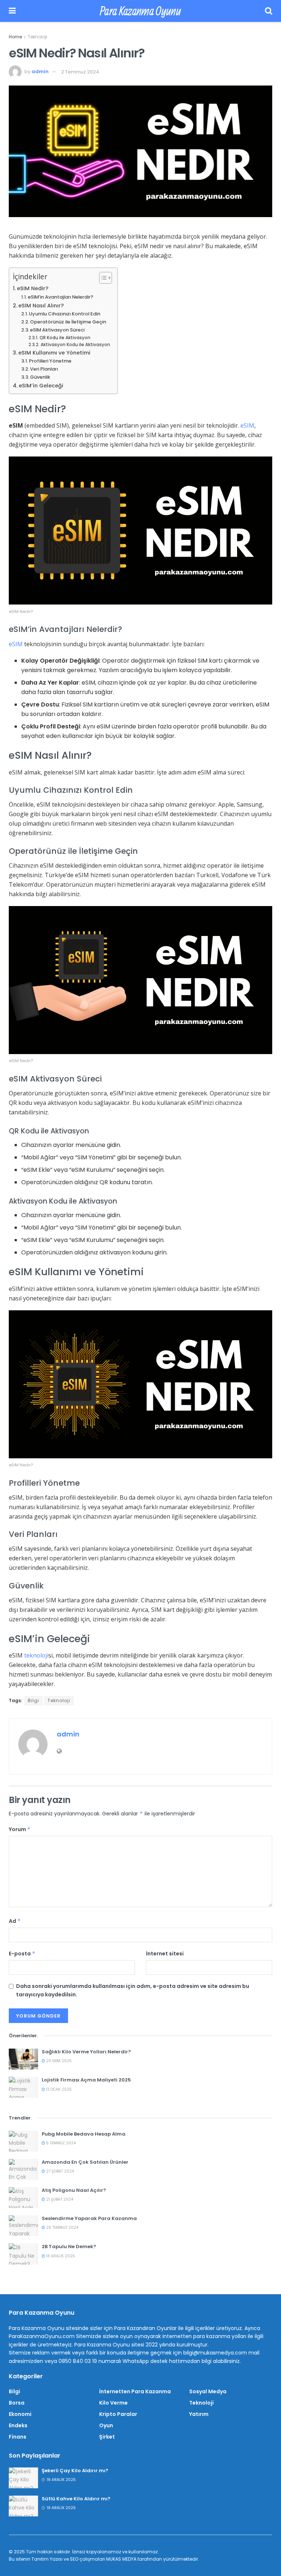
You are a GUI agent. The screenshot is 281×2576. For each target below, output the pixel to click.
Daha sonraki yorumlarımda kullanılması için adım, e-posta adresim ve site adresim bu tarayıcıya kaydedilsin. (133, 1990)
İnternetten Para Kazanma (135, 2391)
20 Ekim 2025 (58, 2061)
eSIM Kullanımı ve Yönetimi (54, 353)
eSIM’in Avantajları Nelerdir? (61, 297)
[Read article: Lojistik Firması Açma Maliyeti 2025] (23, 2087)
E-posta (22, 1954)
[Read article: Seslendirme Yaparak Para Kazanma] (23, 2226)
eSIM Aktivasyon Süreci (57, 330)
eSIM (247, 425)
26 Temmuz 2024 (62, 2228)
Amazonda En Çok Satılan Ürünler (85, 2162)
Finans (18, 2437)
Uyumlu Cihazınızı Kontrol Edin (65, 314)
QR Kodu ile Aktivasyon (65, 338)
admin (40, 72)
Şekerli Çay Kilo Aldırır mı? (75, 2471)
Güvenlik (40, 377)
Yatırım (199, 2414)
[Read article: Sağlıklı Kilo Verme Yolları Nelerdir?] (23, 2059)
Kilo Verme (113, 2403)
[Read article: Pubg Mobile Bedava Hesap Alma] (23, 2141)
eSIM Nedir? (33, 288)
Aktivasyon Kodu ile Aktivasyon (75, 345)
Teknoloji (38, 37)
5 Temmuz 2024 (60, 2143)
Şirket (107, 2437)
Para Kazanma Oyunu (140, 11)
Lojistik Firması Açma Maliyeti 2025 (86, 2080)
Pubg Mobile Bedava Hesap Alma (84, 2134)
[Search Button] (269, 11)
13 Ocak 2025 (58, 2089)
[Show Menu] (12, 11)
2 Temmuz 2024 (80, 72)
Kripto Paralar (118, 2414)
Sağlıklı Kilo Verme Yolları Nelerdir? (86, 2052)
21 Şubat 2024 (59, 2199)
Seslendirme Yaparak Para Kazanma (89, 2218)
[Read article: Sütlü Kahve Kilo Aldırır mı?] (23, 2506)
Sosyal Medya (208, 2391)
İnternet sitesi (165, 1954)
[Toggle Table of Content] (102, 278)
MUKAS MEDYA (121, 2559)
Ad (15, 1921)
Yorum (20, 1829)
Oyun (106, 2425)
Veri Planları (44, 369)
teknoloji (36, 1655)
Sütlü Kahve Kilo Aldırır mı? (76, 2499)
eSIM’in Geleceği (41, 386)
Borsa (17, 2403)
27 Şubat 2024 (59, 2171)
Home (15, 37)
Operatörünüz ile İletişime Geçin (68, 322)
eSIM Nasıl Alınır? (41, 306)
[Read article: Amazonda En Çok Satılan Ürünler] (23, 2169)
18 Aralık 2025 (60, 2256)
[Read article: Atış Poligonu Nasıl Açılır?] (23, 2198)
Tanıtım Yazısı (47, 2559)
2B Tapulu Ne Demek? (69, 2247)
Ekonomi (20, 2414)
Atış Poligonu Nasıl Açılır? (74, 2190)
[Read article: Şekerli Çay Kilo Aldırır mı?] (23, 2478)
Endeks (18, 2425)
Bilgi (33, 1700)
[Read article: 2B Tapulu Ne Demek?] (23, 2254)
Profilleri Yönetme (50, 361)
